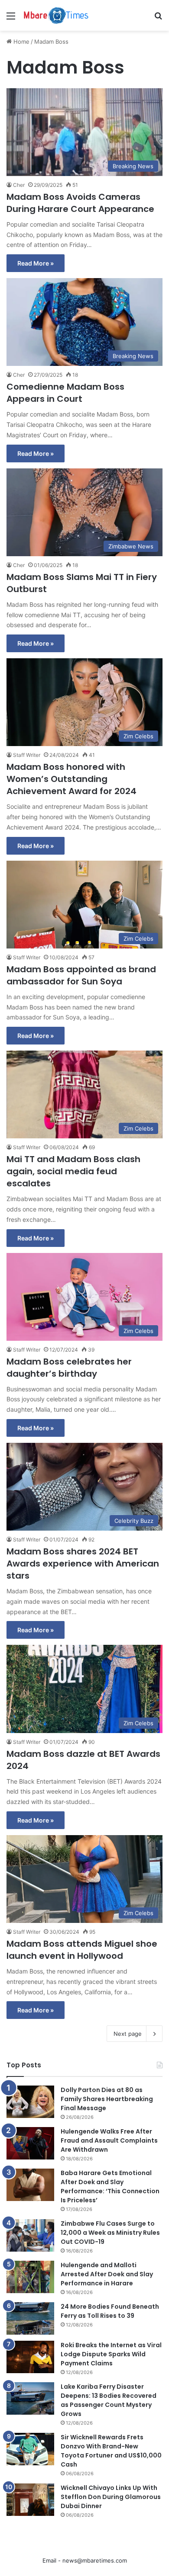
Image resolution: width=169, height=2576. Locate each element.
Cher (19, 185)
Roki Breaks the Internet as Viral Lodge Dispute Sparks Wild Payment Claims (111, 2354)
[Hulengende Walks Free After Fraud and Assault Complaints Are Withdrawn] (30, 2143)
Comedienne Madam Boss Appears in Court (65, 393)
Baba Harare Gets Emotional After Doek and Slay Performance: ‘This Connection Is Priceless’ (110, 2187)
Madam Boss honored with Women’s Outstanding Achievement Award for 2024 (71, 779)
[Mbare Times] (56, 15)
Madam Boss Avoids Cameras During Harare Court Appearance (80, 203)
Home (21, 42)
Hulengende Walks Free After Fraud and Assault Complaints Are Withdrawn (109, 2140)
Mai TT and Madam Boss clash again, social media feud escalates (73, 1171)
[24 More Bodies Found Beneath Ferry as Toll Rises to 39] (30, 2318)
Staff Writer (27, 755)
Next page (128, 2034)
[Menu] (11, 19)
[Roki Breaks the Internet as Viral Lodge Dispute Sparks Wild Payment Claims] (30, 2357)
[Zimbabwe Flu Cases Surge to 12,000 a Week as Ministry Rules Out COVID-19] (30, 2235)
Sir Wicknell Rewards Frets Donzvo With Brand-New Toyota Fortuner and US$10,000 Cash (111, 2451)
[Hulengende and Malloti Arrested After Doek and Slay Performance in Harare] (30, 2277)
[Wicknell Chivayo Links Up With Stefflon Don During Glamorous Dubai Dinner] (30, 2500)
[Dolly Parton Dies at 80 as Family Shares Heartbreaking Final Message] (30, 2102)
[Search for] (158, 19)
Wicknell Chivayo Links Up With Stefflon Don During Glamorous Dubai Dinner (111, 2497)
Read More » (36, 263)
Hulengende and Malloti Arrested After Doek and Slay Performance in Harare (107, 2274)
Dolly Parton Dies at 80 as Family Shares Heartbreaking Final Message (107, 2099)
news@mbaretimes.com (95, 2560)
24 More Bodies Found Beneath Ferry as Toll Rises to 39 (110, 2311)
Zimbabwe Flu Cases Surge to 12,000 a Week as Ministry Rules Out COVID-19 (110, 2233)
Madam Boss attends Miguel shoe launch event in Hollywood (82, 1950)
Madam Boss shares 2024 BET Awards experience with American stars (83, 1564)
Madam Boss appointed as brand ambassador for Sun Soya (81, 975)
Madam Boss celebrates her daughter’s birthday (69, 1368)
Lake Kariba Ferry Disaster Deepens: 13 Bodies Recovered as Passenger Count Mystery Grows (109, 2400)
